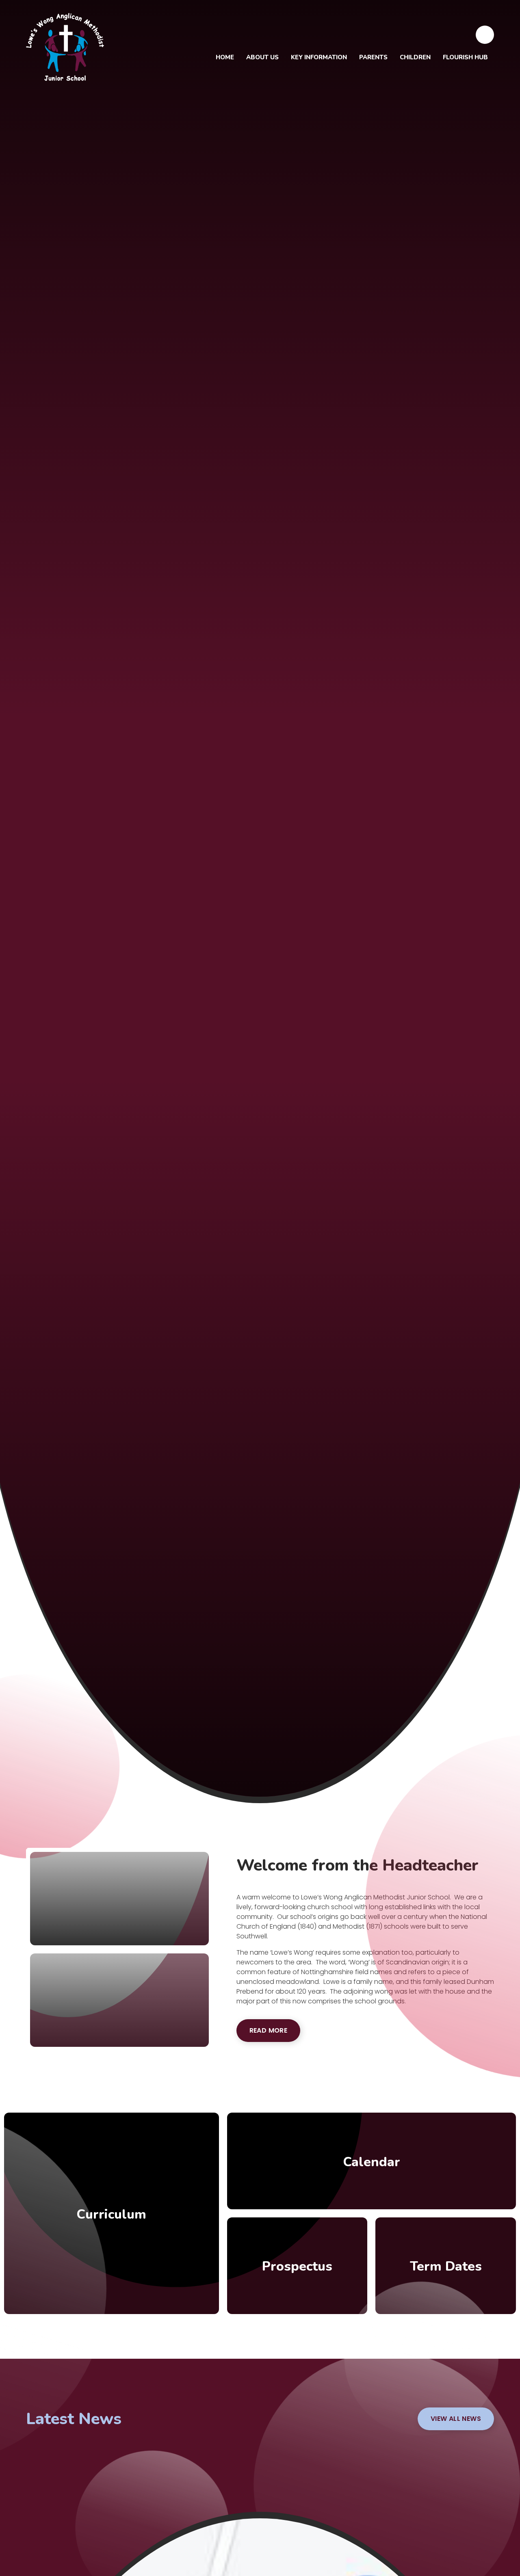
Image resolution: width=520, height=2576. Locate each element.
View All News (456, 2419)
